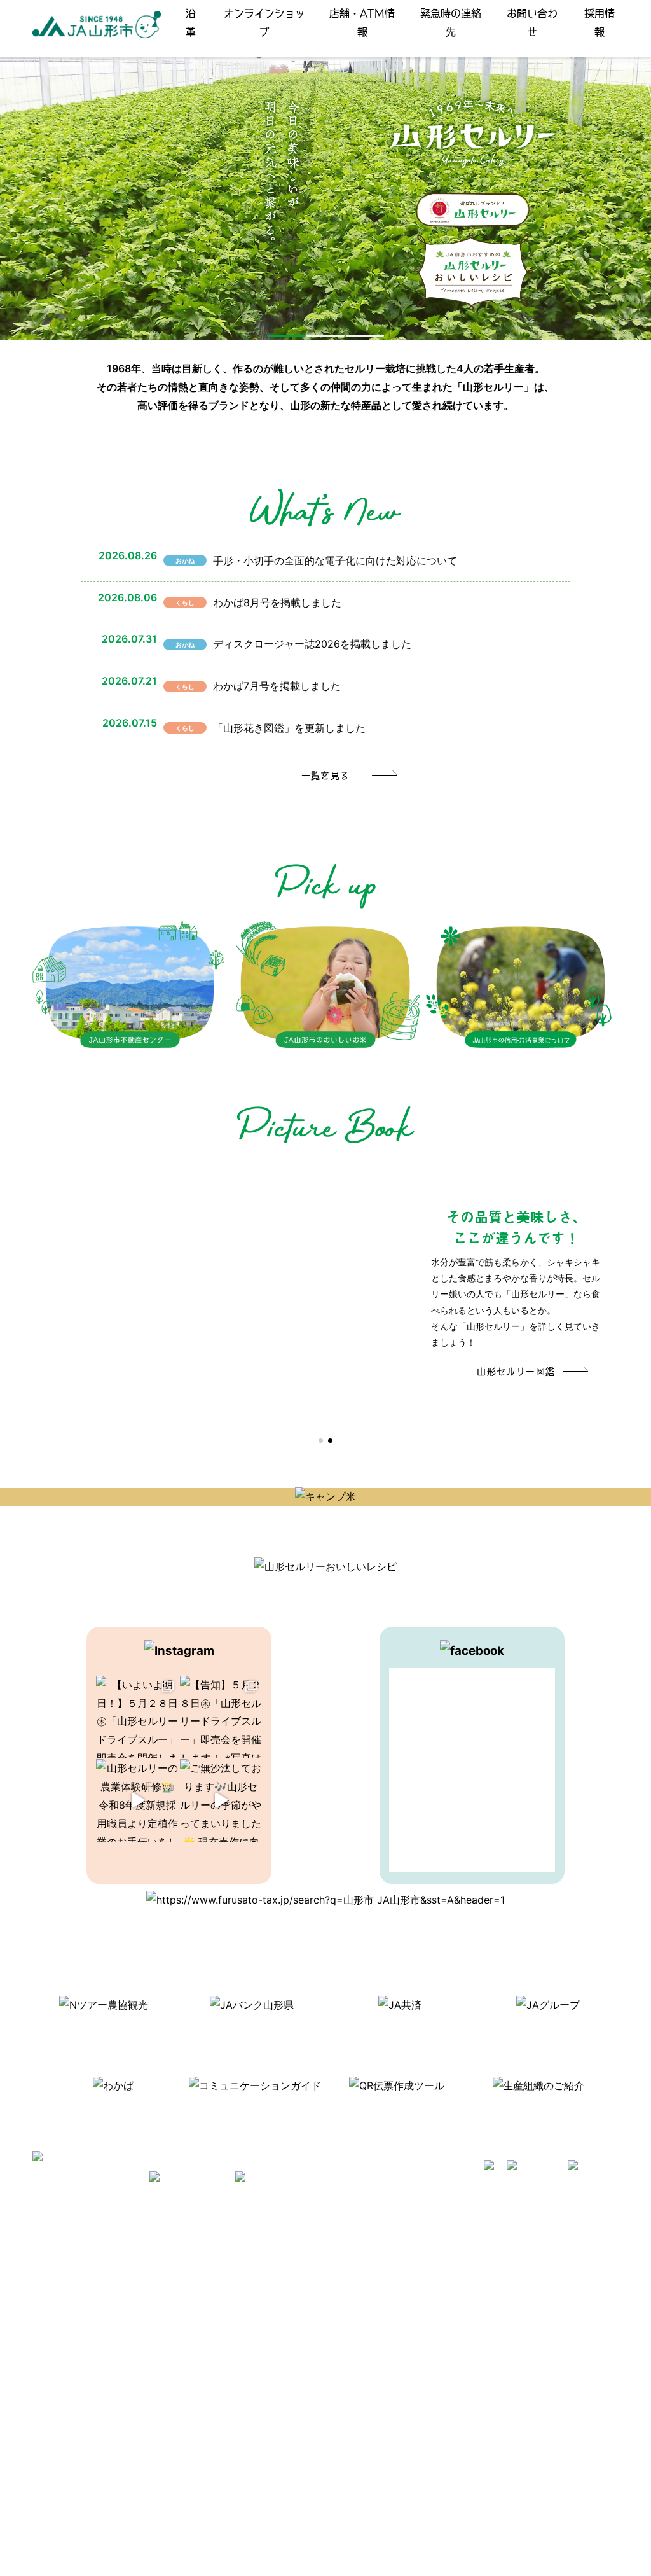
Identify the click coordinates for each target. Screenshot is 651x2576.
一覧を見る (326, 775)
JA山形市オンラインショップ (234, 2265)
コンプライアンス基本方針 (94, 2357)
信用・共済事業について (494, 2265)
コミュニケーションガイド (364, 2284)
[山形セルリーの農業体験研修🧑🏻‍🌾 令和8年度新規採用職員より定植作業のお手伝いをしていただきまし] (137, 1800)
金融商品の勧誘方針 (485, 2320)
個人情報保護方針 (76, 2338)
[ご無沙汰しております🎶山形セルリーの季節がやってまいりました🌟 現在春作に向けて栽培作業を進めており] (221, 1800)
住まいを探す (202, 2284)
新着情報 (58, 2247)
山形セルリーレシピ (216, 2247)
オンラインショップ (264, 22)
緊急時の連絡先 (451, 22)
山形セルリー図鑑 (516, 1371)
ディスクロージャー (485, 2301)
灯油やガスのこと (211, 2301)
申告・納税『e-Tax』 (488, 2485)
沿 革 (191, 22)
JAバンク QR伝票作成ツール (503, 2503)
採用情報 (600, 22)
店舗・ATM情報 (362, 22)
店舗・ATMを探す (481, 2247)
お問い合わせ (532, 22)
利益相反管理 (67, 2320)
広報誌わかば (202, 2338)
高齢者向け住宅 (207, 2320)
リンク (189, 2357)
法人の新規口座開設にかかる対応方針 (521, 2430)
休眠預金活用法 (476, 2284)
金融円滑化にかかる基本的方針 (507, 2338)
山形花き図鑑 (337, 2265)
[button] (286, 336)
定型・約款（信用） (350, 2301)
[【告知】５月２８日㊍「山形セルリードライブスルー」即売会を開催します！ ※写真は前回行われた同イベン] (221, 1717)
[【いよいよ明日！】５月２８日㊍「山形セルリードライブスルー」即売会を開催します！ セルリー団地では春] (137, 1717)
